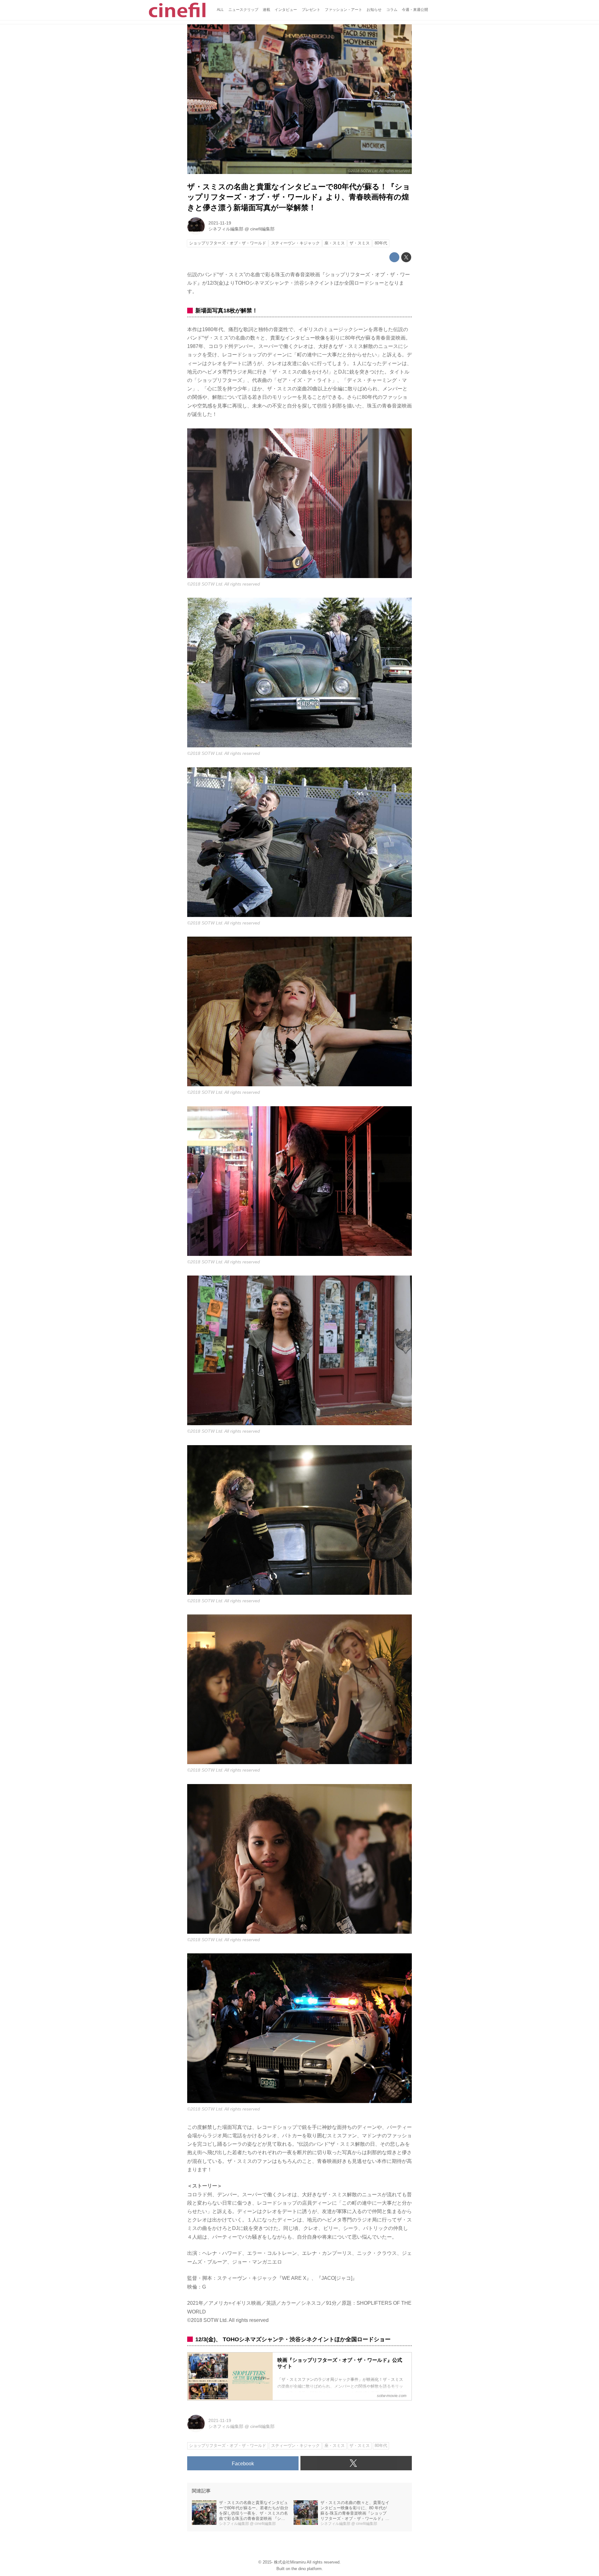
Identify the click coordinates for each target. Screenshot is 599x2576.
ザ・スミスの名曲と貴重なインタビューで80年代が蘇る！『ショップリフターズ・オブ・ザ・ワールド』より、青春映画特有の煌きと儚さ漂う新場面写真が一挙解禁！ (299, 197)
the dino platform (307, 2569)
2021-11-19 (220, 223)
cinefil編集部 (262, 229)
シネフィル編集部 (226, 229)
